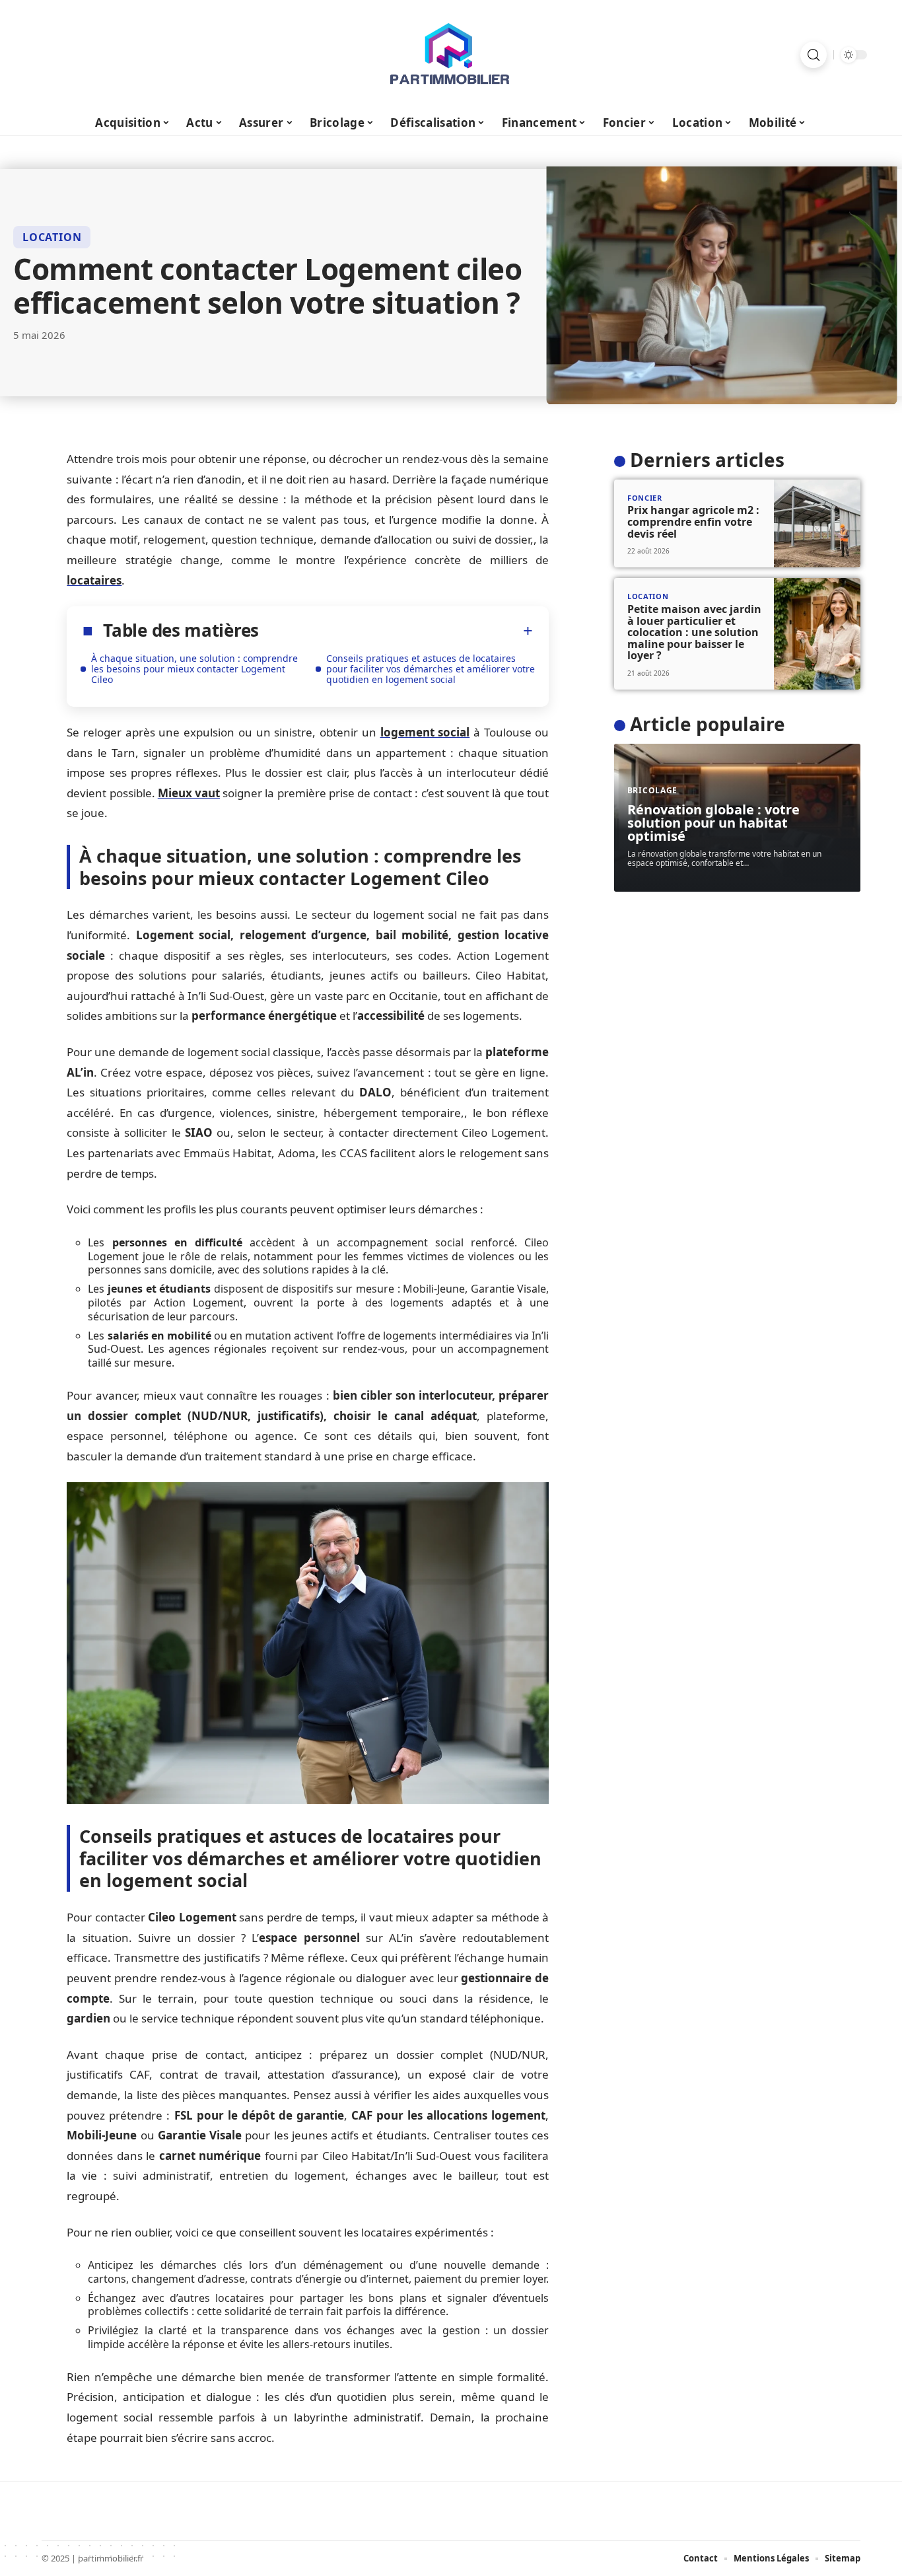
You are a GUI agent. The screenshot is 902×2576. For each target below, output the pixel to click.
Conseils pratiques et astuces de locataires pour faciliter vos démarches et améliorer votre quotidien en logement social (431, 669)
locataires (94, 580)
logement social (425, 732)
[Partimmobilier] (451, 55)
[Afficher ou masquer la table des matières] (396, 631)
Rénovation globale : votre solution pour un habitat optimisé (713, 823)
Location (52, 237)
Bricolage (652, 790)
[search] (814, 55)
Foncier (645, 498)
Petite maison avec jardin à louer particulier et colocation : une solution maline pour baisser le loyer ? (694, 632)
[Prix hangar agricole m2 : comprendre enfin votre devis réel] (817, 524)
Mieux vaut (189, 793)
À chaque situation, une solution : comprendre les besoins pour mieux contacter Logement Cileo (194, 669)
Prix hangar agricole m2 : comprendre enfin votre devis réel (693, 521)
